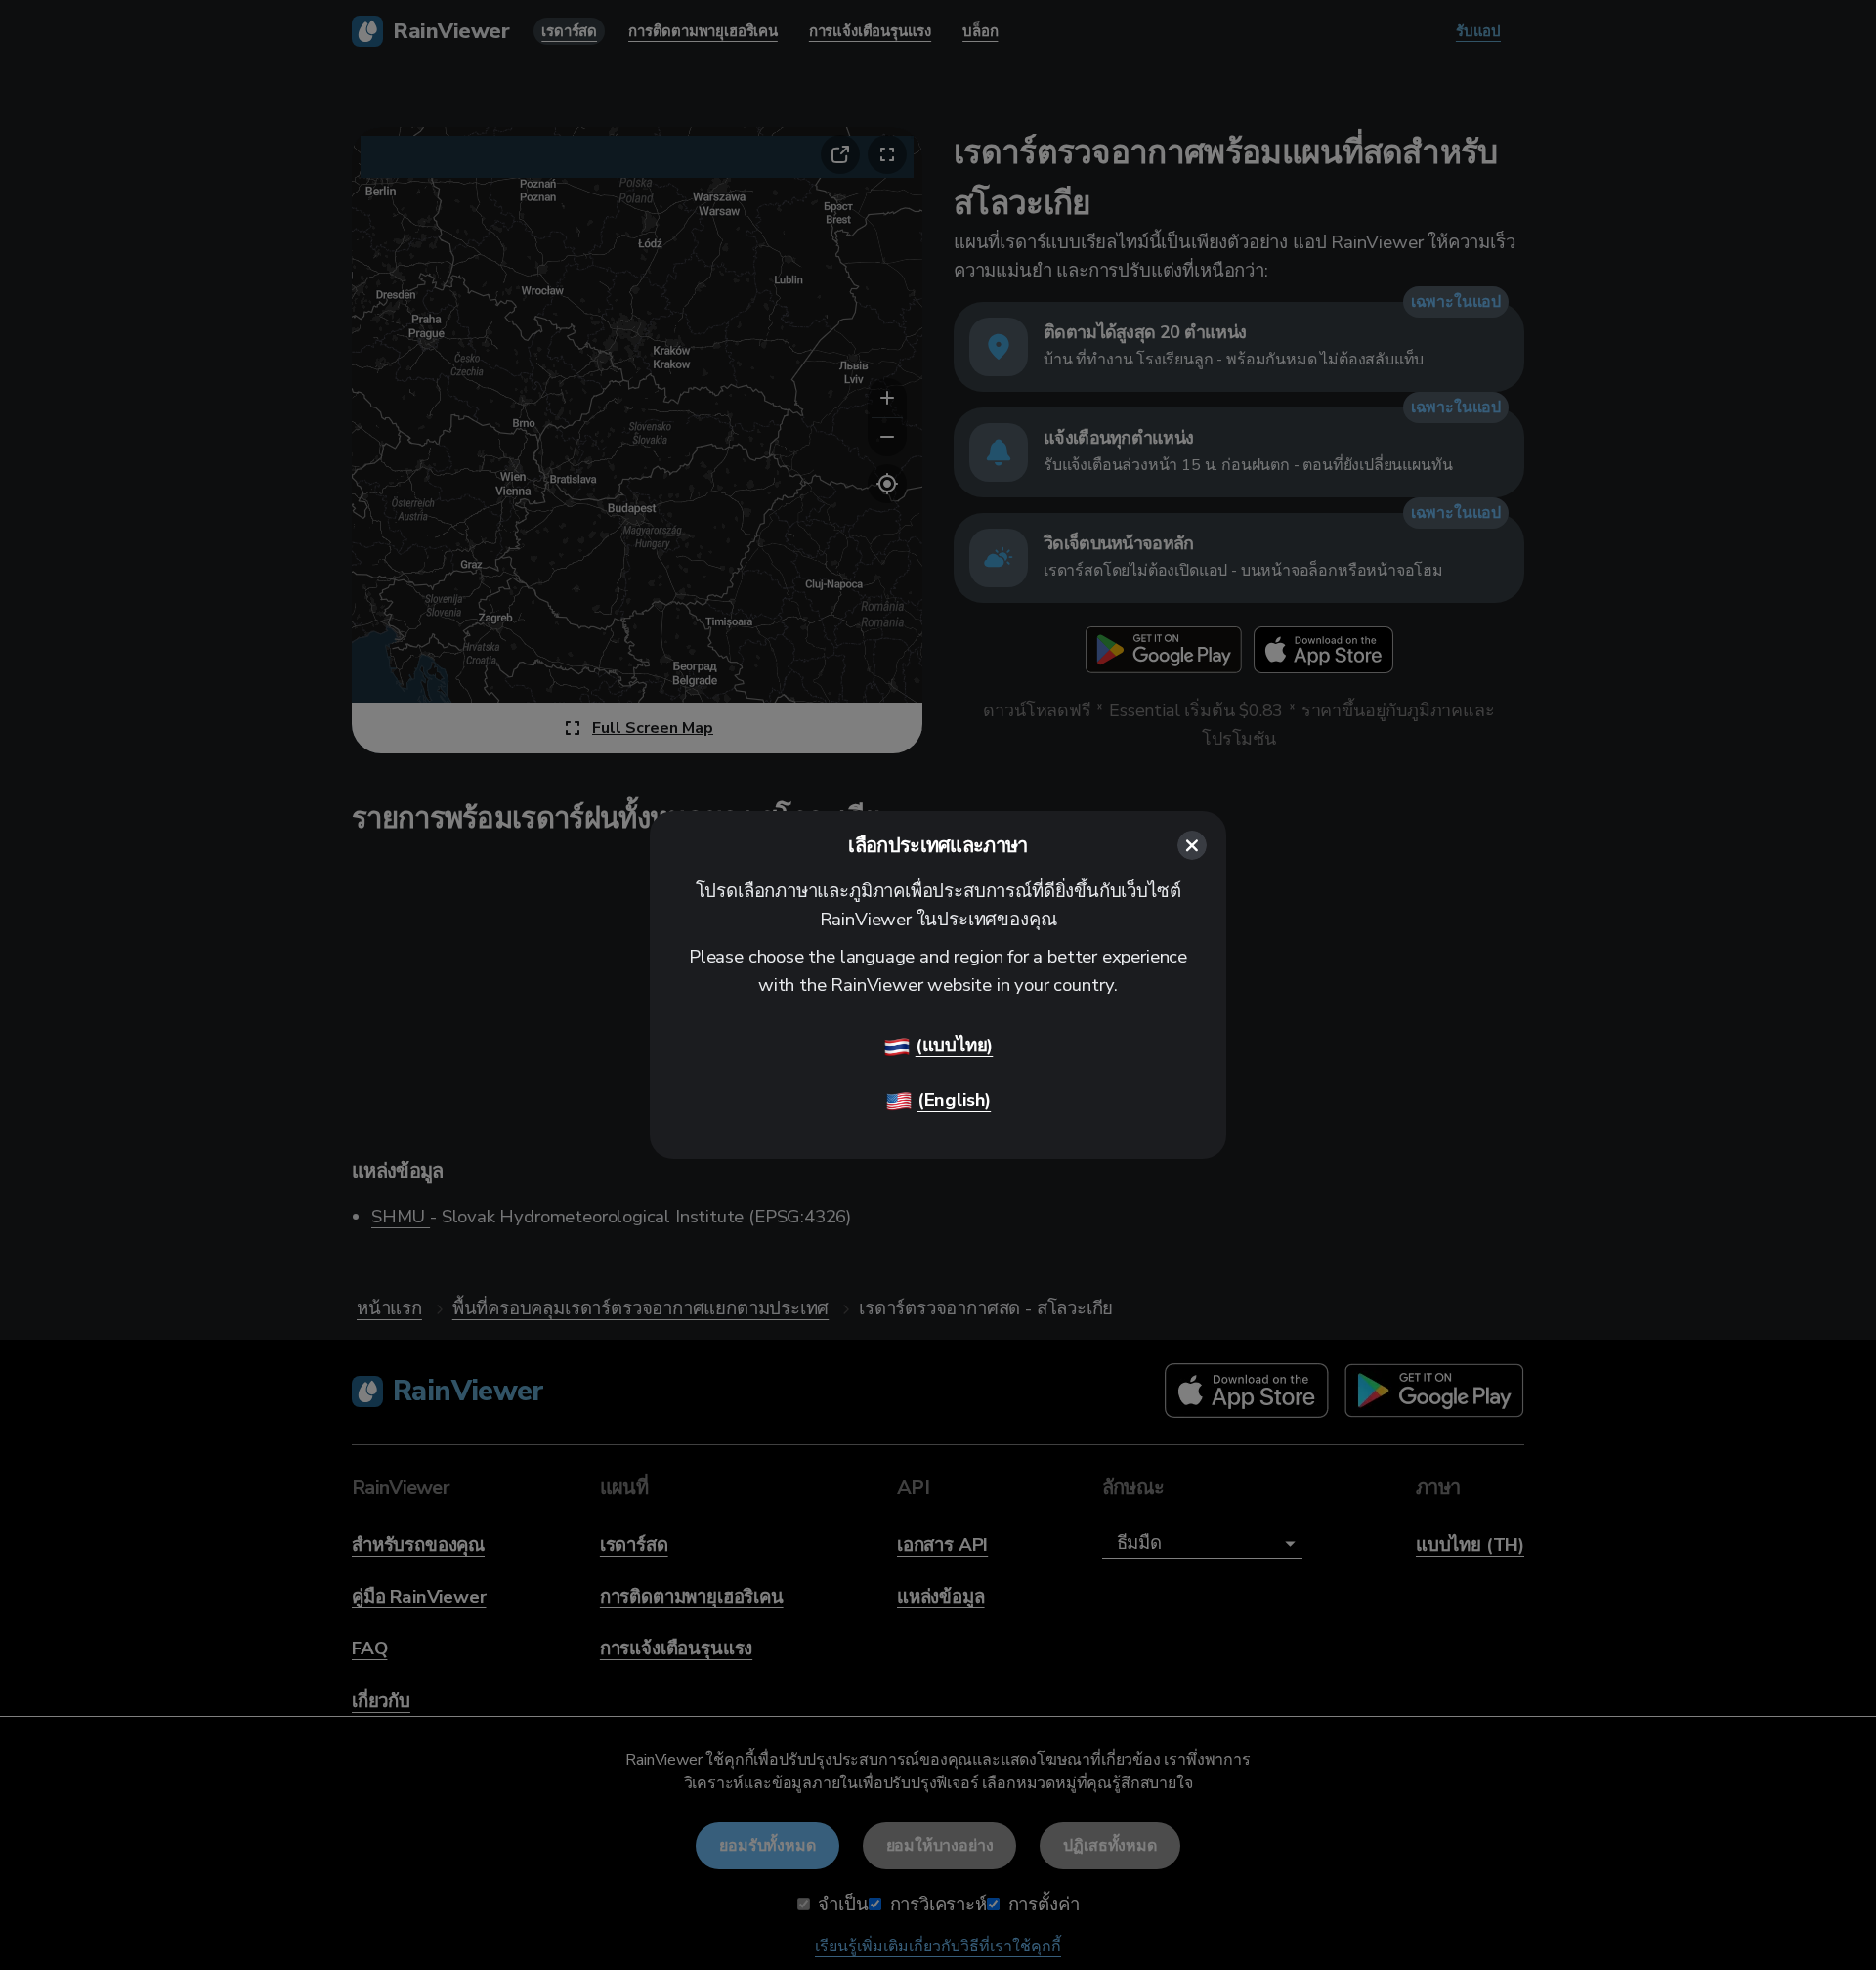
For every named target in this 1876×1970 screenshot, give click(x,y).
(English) (954, 1100)
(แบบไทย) (955, 1046)
